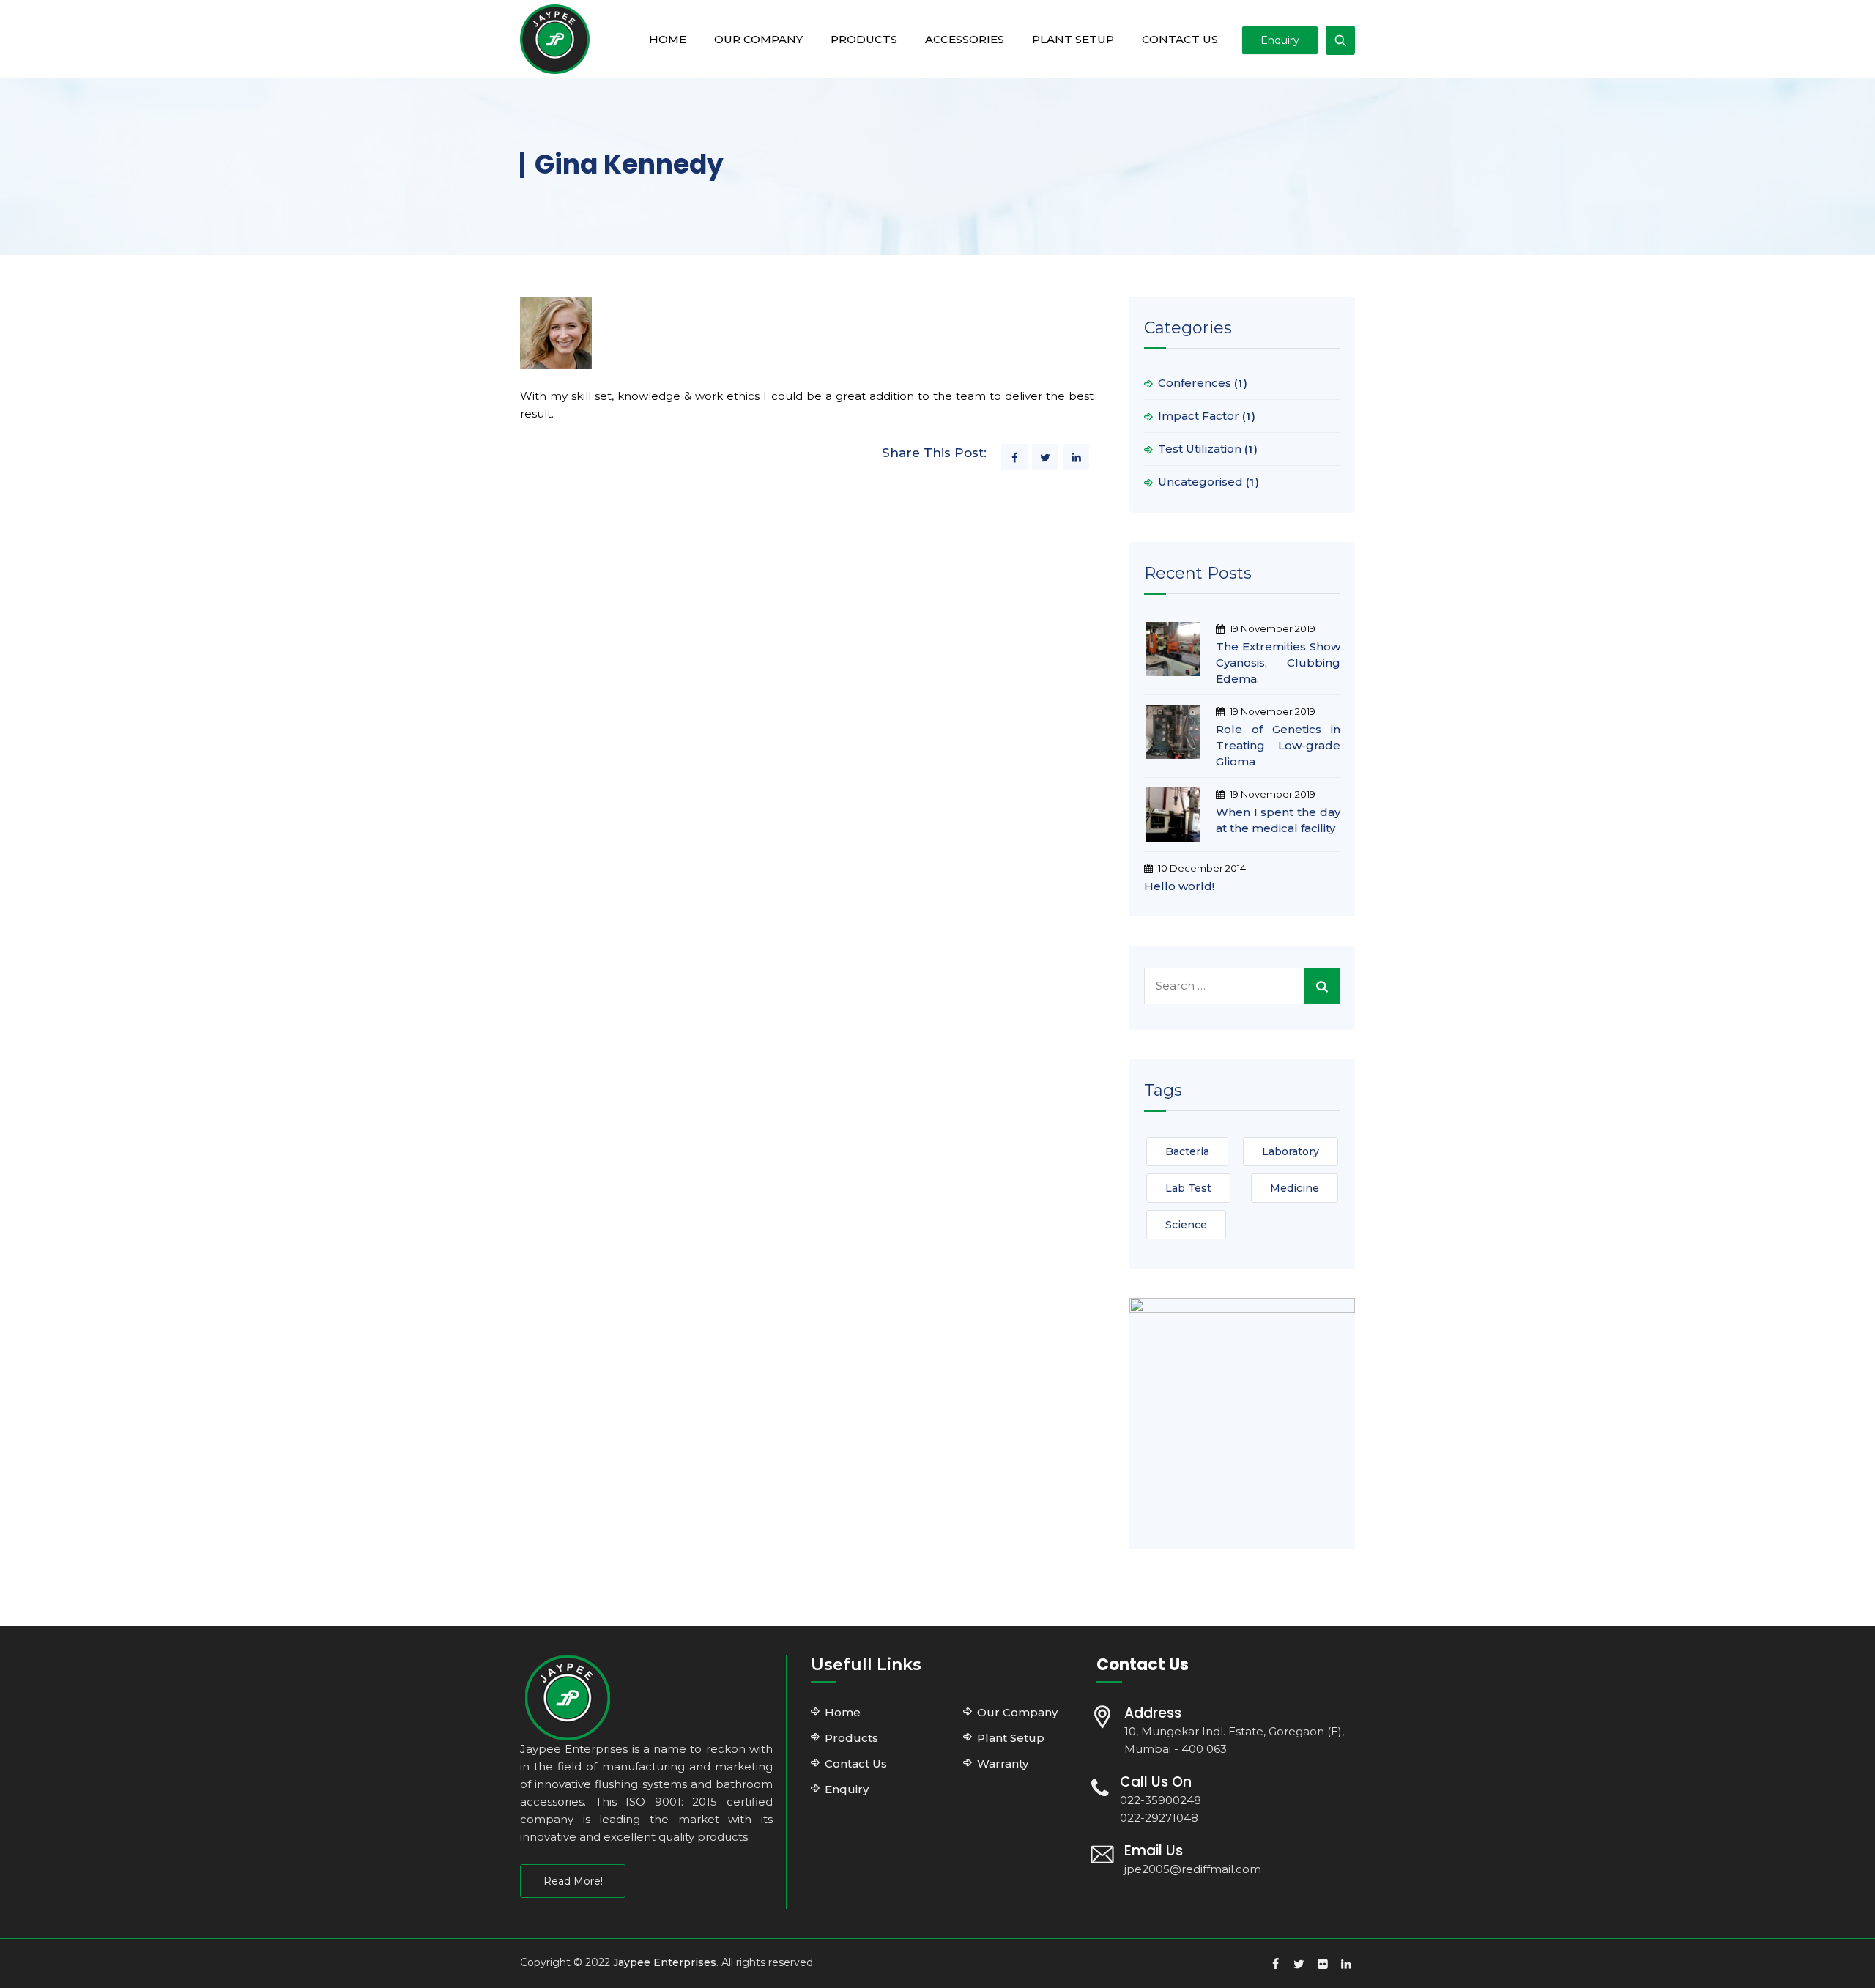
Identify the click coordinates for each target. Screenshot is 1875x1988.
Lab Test (1188, 1188)
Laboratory (1291, 1151)
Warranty (1003, 1763)
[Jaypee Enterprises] (555, 39)
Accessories (965, 39)
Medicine (1295, 1188)
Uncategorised (1200, 482)
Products (864, 39)
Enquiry (1280, 40)
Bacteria (1187, 1151)
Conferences (1195, 383)
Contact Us (1180, 39)
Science (1186, 1225)
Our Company (758, 39)
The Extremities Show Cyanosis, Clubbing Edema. (1278, 663)
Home (668, 39)
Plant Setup (1073, 39)
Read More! (573, 1881)
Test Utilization (1200, 449)
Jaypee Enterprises (665, 1962)
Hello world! (1179, 886)
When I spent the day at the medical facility (1278, 820)
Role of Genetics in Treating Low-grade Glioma (1278, 745)
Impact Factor (1199, 416)
